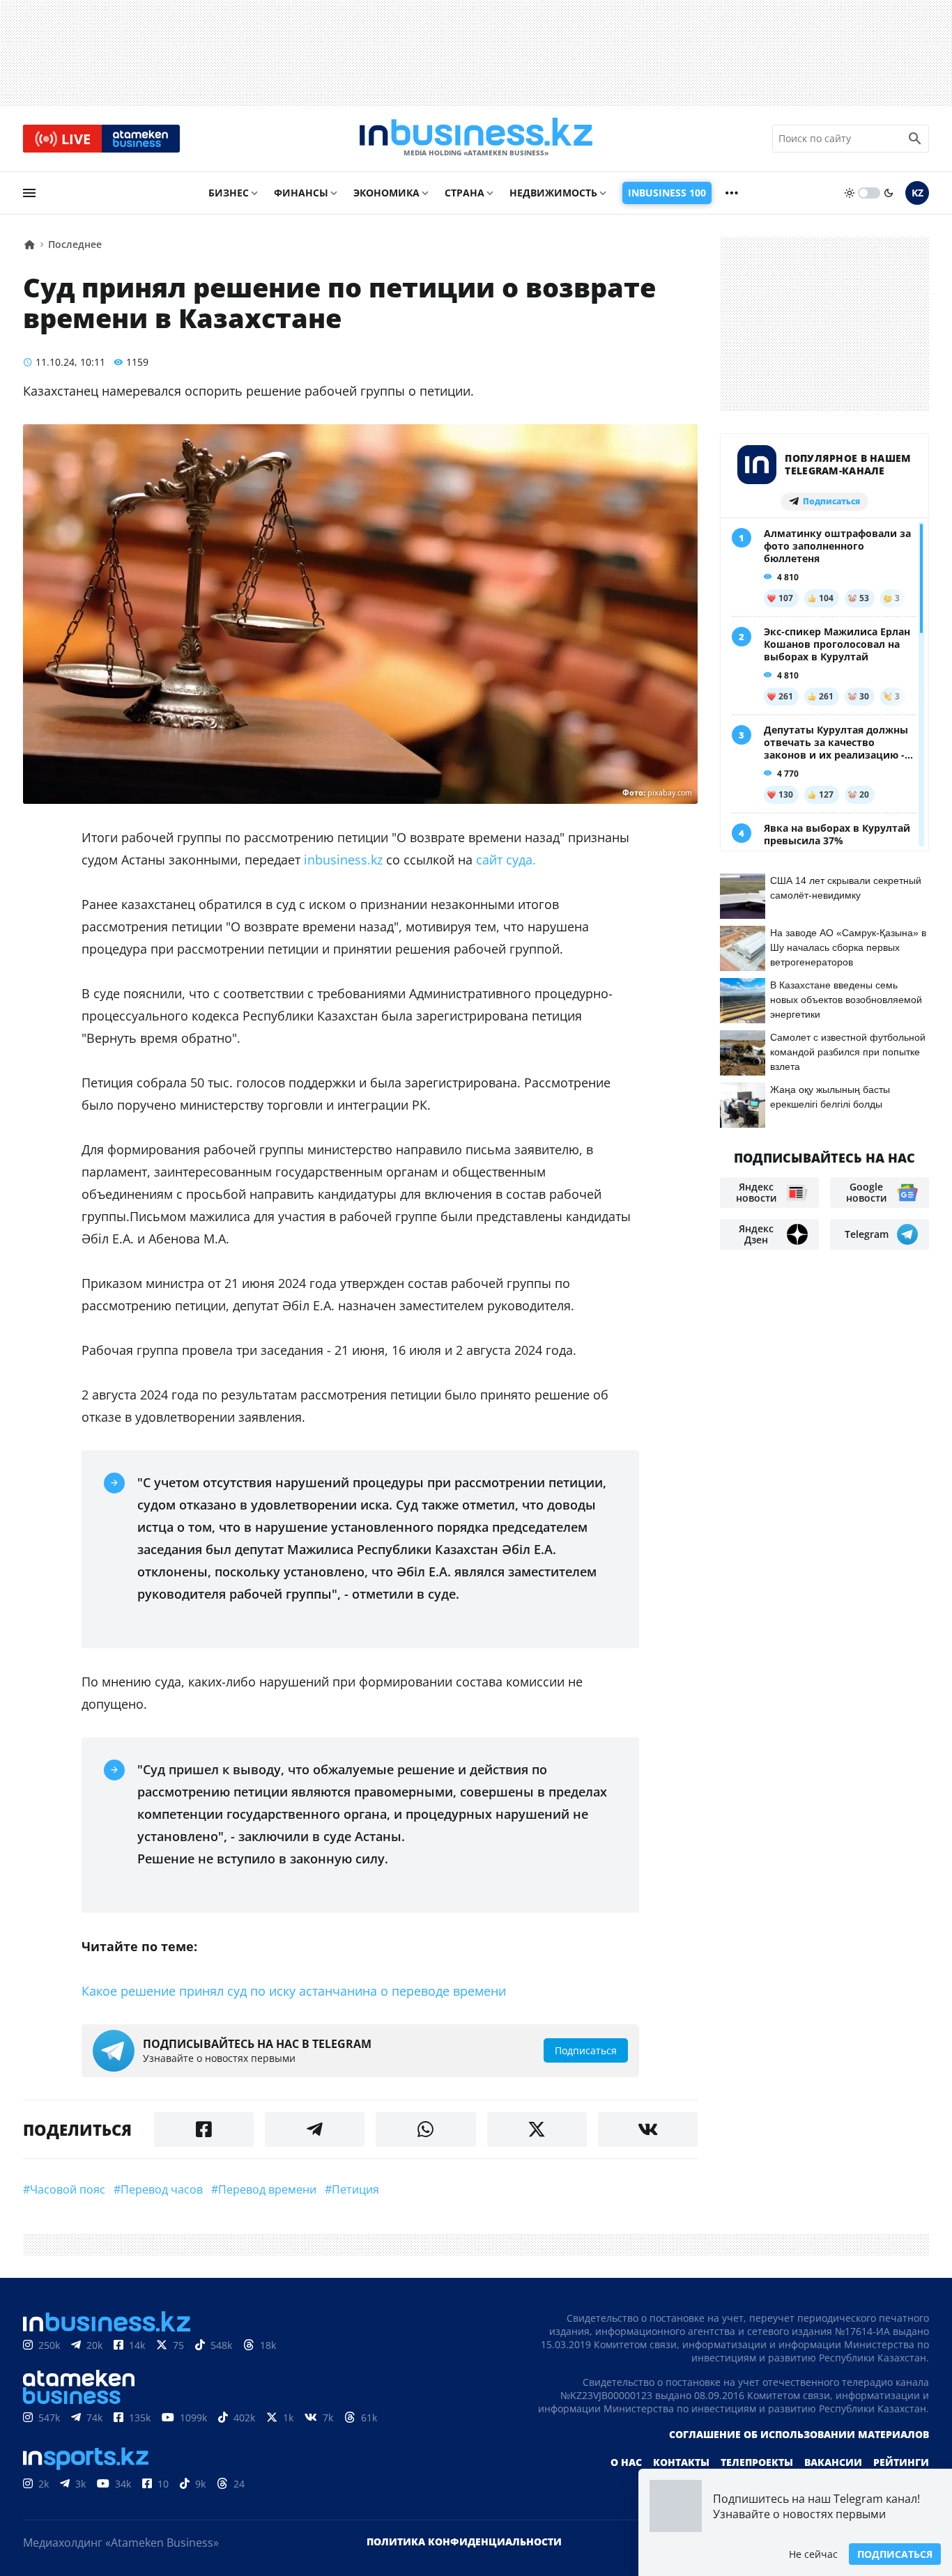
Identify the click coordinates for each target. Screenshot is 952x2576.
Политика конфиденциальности (464, 2542)
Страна (465, 193)
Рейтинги (901, 2462)
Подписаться (895, 2554)
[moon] (889, 193)
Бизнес (229, 193)
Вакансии (833, 2462)
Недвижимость (553, 193)
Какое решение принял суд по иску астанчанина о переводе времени (294, 1991)
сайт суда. (506, 860)
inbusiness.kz (343, 860)
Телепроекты (757, 2462)
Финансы (301, 193)
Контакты (681, 2462)
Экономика (386, 193)
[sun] (850, 193)
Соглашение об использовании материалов (799, 2434)
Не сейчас (813, 2554)
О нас (626, 2462)
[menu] (29, 193)
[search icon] (915, 139)
